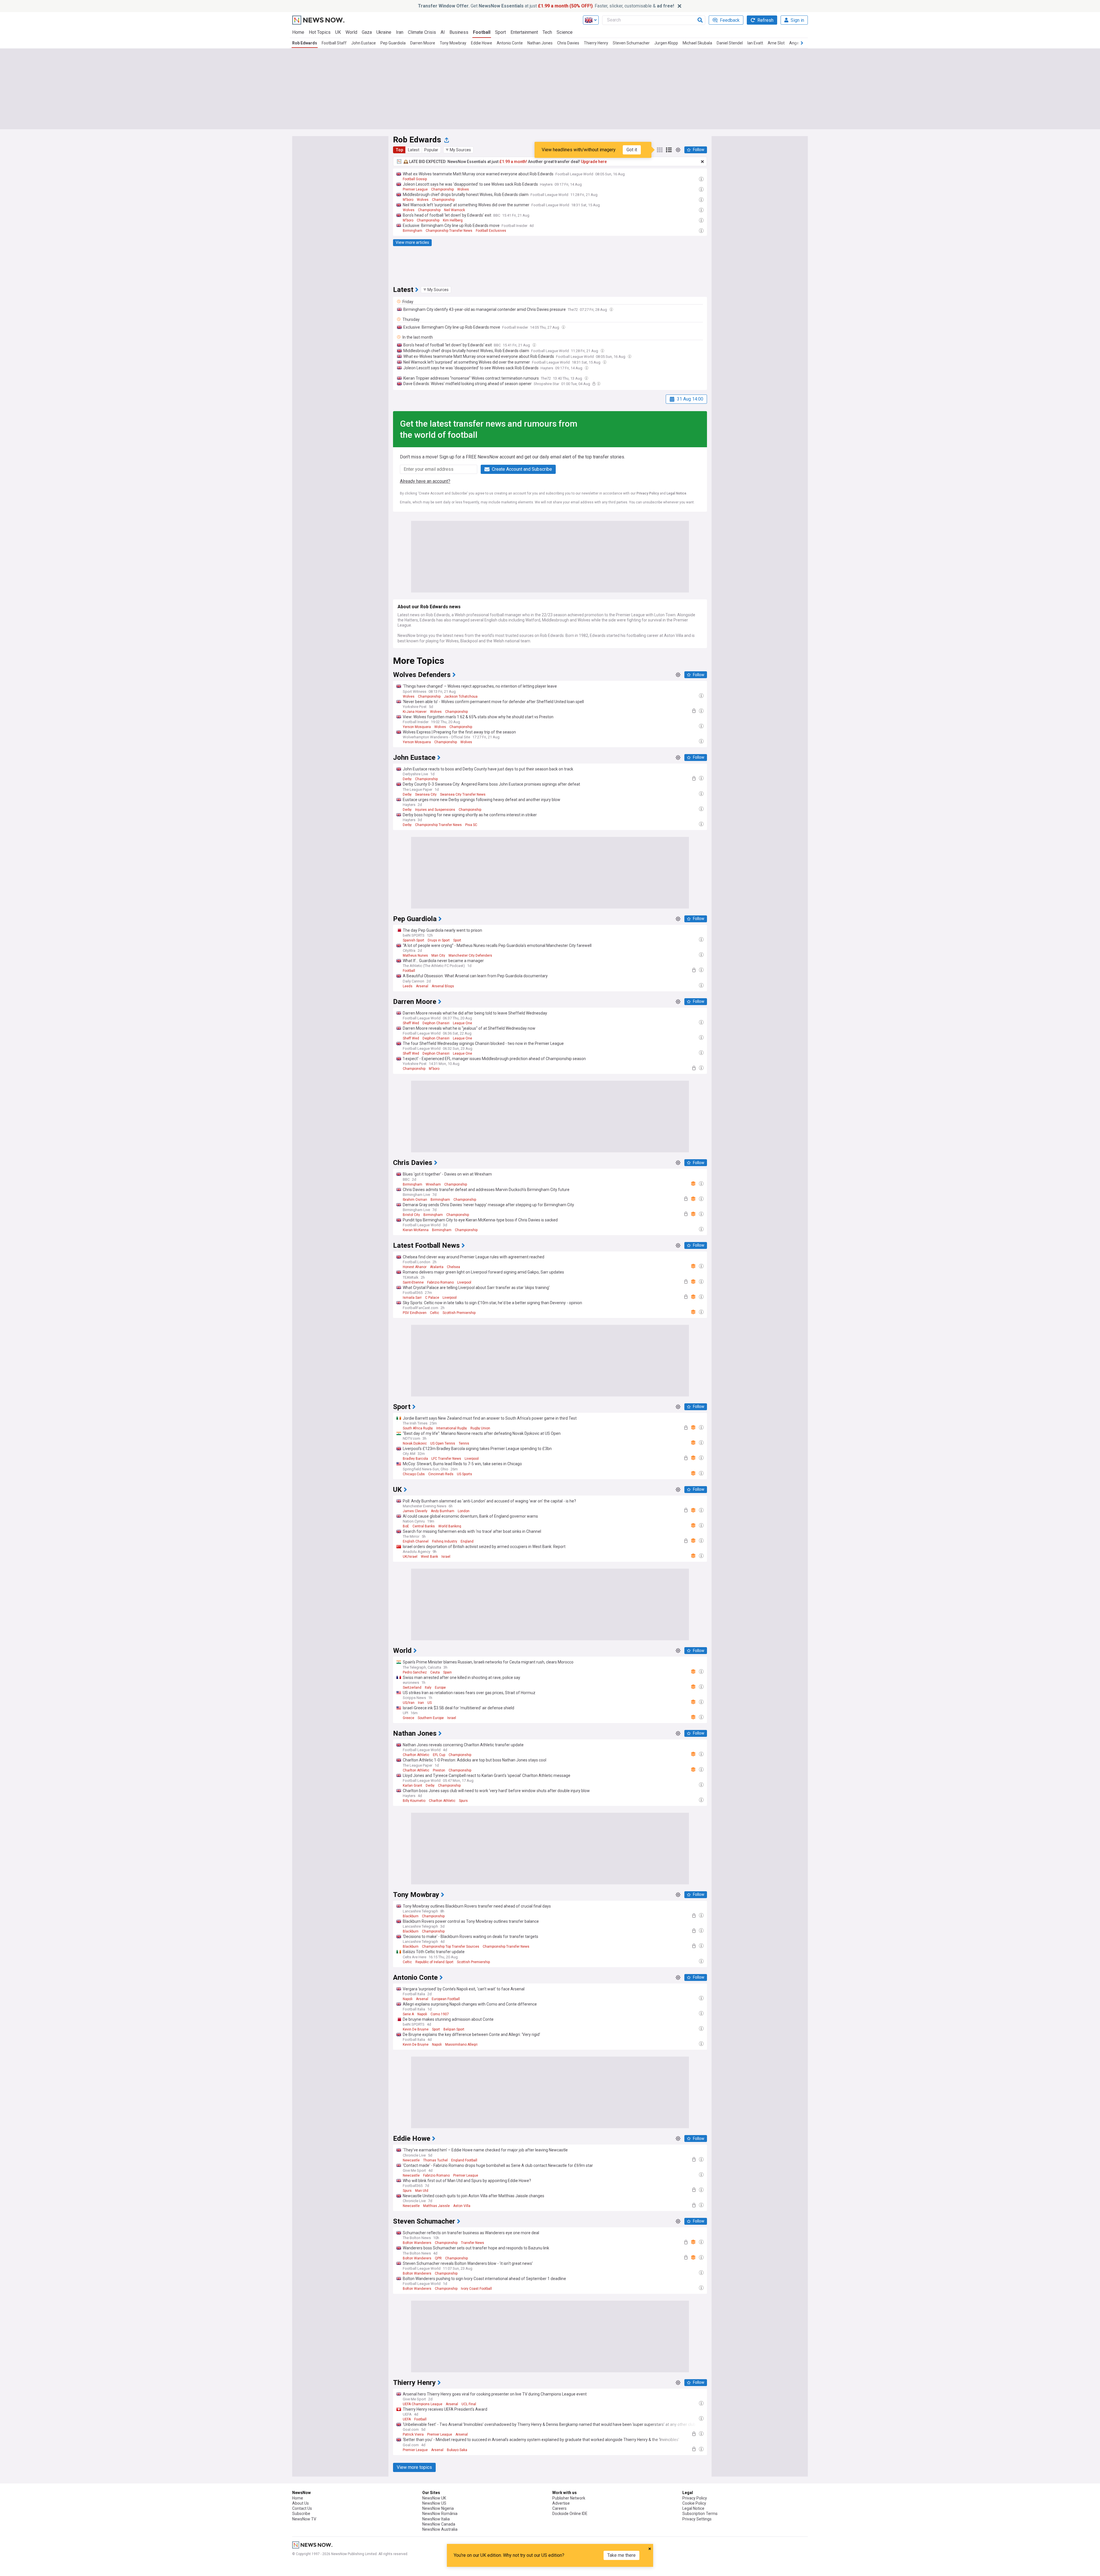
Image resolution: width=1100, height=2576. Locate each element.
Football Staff (334, 43)
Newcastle (411, 2160)
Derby (407, 779)
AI (443, 32)
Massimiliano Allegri (461, 2045)
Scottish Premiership (459, 1313)
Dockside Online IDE (570, 2514)
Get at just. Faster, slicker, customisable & (546, 6)
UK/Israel (410, 1557)
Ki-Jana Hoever (415, 712)
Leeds (408, 986)
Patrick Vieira (413, 2434)
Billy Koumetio (414, 1801)
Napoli (408, 1999)
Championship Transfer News (449, 231)
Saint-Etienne (413, 1282)
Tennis (464, 1443)
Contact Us (302, 2508)
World (351, 32)
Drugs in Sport (439, 940)
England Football (464, 2160)
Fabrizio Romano (440, 1282)
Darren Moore (423, 43)
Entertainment (524, 32)
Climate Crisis (422, 32)
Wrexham (433, 1184)
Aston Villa (462, 2206)
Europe (440, 1688)
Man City (438, 956)
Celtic (435, 1313)
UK (338, 32)
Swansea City (426, 794)
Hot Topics (320, 32)
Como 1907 (440, 2014)
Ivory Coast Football (476, 2289)
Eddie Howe (482, 43)
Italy (428, 1688)
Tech (547, 32)
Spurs (463, 1801)
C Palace (432, 1298)
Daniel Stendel (730, 43)
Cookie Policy (694, 2503)
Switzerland (412, 1688)
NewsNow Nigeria (438, 2508)
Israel (446, 1557)
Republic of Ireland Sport (434, 1962)
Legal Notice (676, 493)
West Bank (429, 1557)
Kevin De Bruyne (416, 2029)
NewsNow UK (434, 2498)
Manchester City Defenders (470, 956)
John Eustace (364, 43)
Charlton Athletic (416, 1755)
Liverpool (464, 1282)
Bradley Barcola (415, 1459)
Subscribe (301, 2514)
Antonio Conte (510, 43)
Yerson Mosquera (417, 727)
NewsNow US (434, 2503)
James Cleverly (415, 1511)
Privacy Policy (648, 493)
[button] (458, 150)
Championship (442, 189)
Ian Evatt (755, 43)
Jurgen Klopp (666, 43)
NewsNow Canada (439, 2524)
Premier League (415, 189)
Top (399, 150)
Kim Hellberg (453, 220)
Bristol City (411, 1215)
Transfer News (473, 2243)
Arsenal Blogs (443, 986)
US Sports (464, 1474)
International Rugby (452, 1428)
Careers (559, 2508)
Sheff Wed (411, 1023)
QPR (438, 2258)
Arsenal (422, 986)
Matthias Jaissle (436, 2206)
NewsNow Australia (440, 2529)
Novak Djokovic (415, 1443)
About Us (300, 2503)
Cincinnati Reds (441, 1474)
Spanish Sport (414, 940)
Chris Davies (568, 43)
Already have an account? (425, 481)
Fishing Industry (445, 1541)
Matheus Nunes (415, 956)
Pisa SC (471, 825)
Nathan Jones (540, 43)
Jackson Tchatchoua (461, 697)
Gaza (367, 32)
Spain (447, 1672)
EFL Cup (439, 1755)
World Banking (450, 1526)
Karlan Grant (412, 1786)
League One (462, 1023)
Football (482, 32)
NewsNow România (440, 2514)
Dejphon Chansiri (436, 1023)
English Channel (416, 1541)
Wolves (463, 189)
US (430, 1703)
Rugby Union (480, 1428)
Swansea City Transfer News (463, 794)
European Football (446, 1999)
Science (565, 32)
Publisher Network (569, 2498)
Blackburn (411, 1916)
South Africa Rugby (418, 1428)
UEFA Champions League (423, 2404)
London (464, 1511)
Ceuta (435, 1672)
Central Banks (424, 1526)
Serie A (408, 2014)
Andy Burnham (443, 1511)
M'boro (408, 200)
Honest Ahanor (415, 1267)
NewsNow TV (304, 2519)
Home (298, 32)
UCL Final (469, 2404)
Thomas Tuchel (435, 2160)
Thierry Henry (596, 43)
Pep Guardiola (393, 43)
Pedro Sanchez (415, 1672)
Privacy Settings (697, 2519)
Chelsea (453, 1267)
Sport (500, 32)
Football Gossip (415, 179)
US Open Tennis (443, 1443)
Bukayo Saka (457, 2450)
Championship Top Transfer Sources (451, 1947)
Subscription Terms (700, 2514)
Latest (414, 150)
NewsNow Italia (436, 2519)
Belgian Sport (454, 2029)
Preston (439, 1770)
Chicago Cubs (414, 1474)
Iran (400, 32)
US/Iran (409, 1703)
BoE (406, 1526)
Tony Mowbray (453, 43)
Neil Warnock (454, 210)
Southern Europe (431, 1718)
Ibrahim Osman (415, 1200)
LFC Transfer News (446, 1459)
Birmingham (412, 231)
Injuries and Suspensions (435, 810)
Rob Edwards (305, 43)
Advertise (561, 2503)
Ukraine (384, 32)
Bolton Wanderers (417, 2243)
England (467, 1541)
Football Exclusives (491, 231)
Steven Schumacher (631, 43)
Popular (431, 150)
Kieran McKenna (416, 1230)
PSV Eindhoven (415, 1313)
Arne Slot (776, 43)
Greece (408, 1718)
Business (459, 32)
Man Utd (422, 2191)
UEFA (407, 2419)
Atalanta (437, 1267)
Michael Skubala (697, 43)
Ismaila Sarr (412, 1298)
